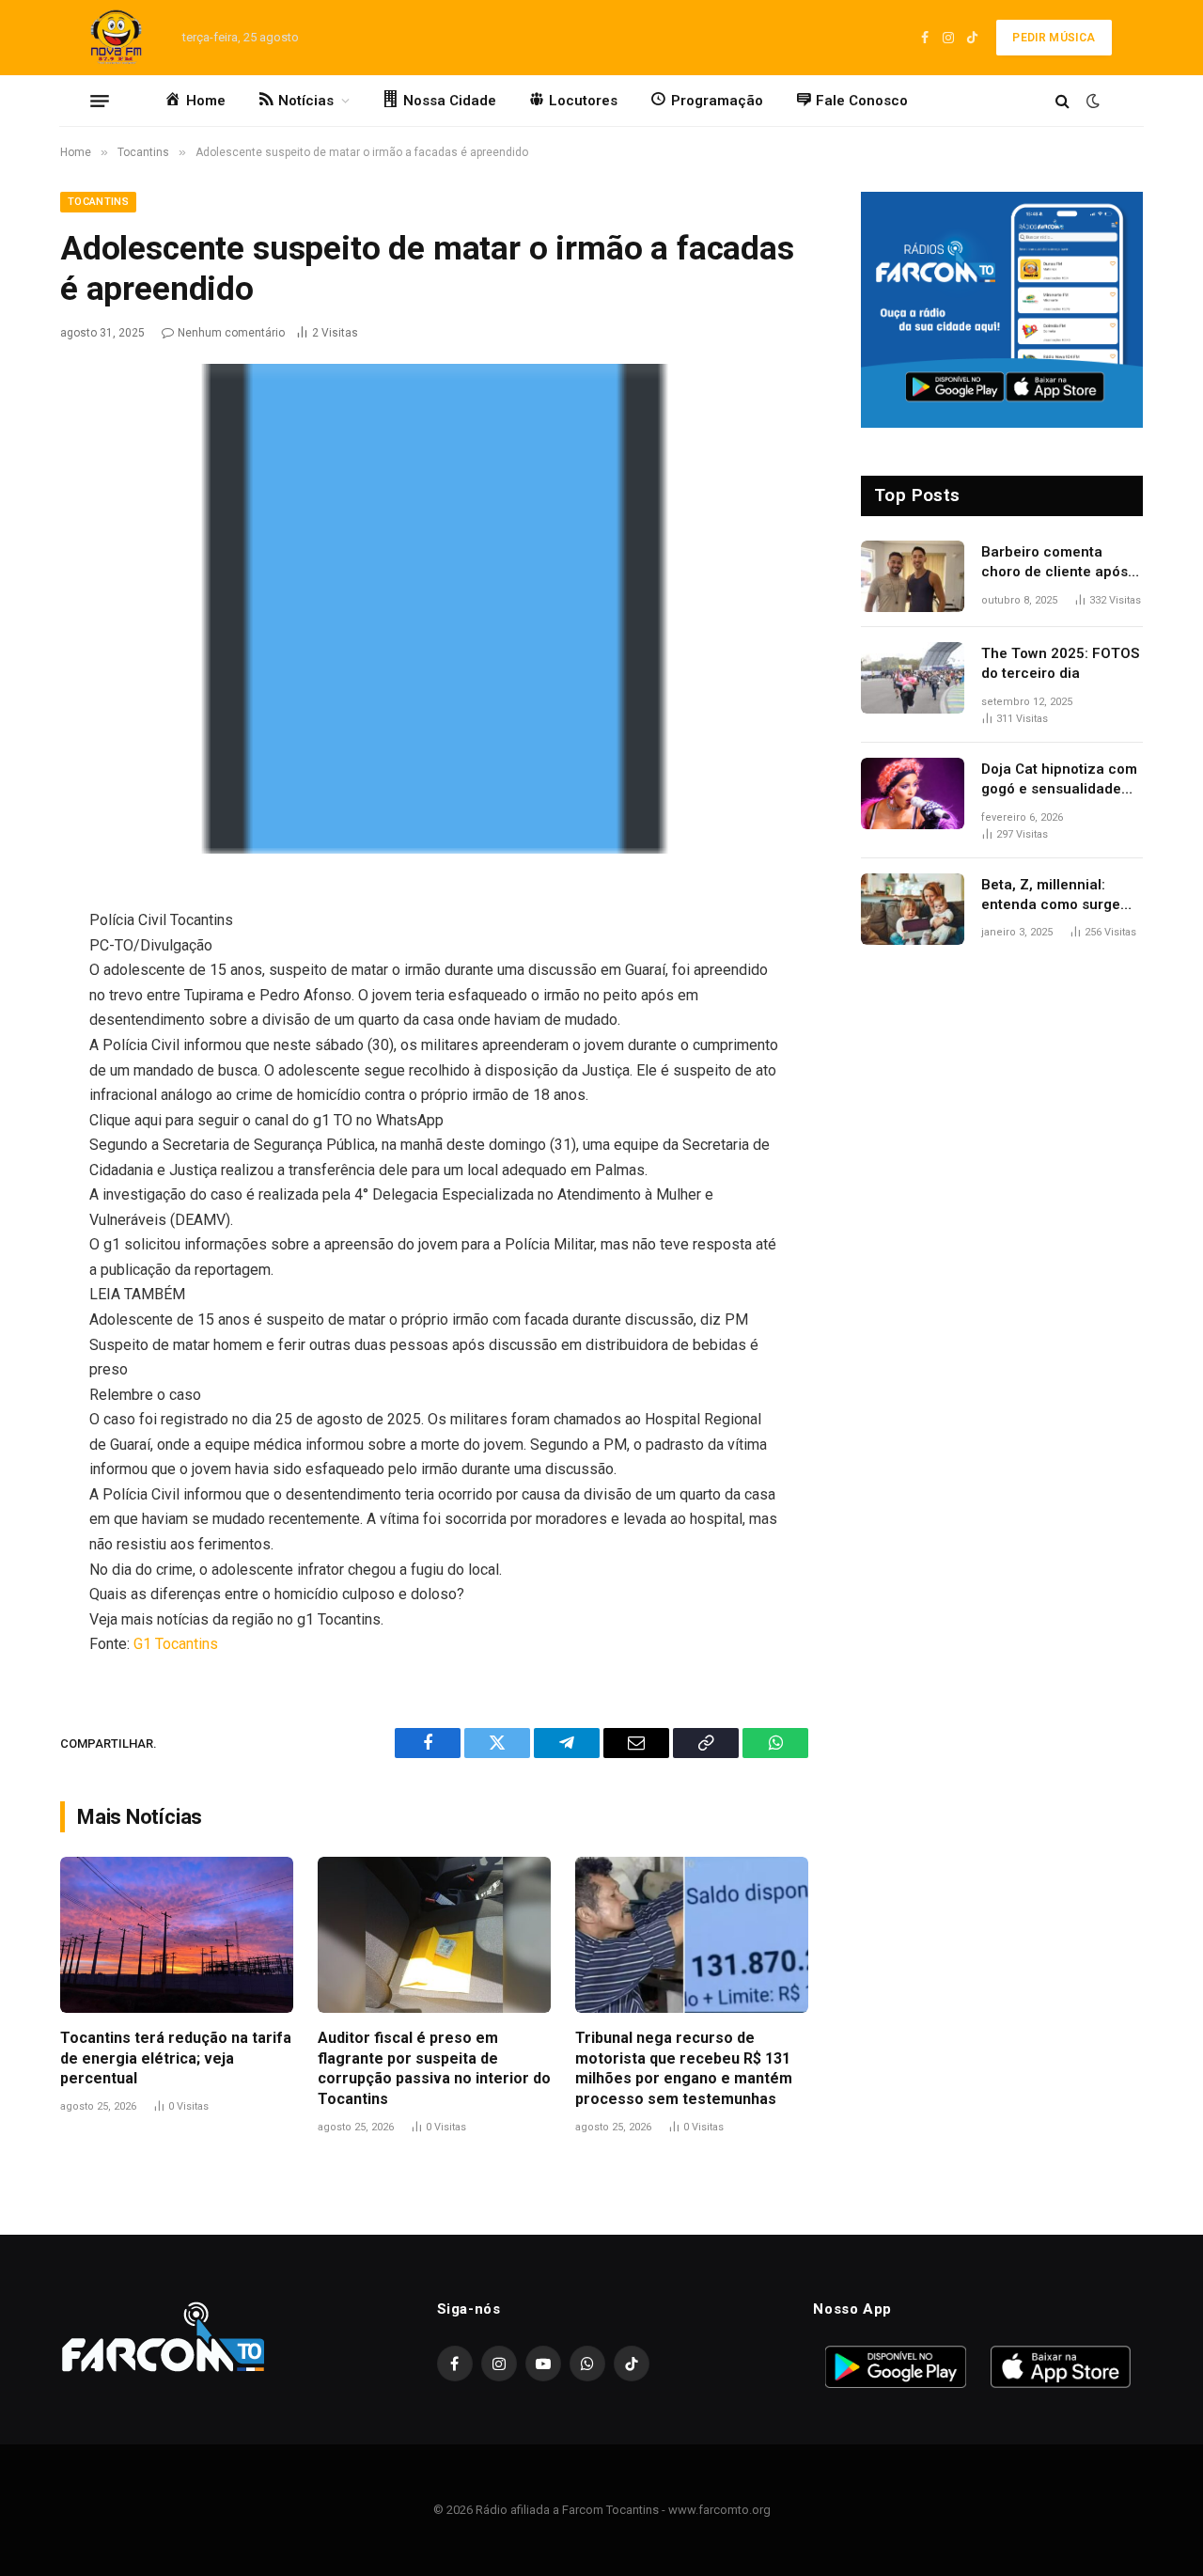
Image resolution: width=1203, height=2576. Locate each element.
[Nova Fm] (113, 38)
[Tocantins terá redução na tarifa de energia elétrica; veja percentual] (177, 1934)
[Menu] (100, 101)
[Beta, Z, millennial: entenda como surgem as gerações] (913, 909)
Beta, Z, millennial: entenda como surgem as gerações (1057, 896)
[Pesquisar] (1062, 101)
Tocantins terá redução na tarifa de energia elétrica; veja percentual (176, 2058)
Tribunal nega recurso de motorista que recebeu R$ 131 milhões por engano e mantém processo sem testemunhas (684, 2068)
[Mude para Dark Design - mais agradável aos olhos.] (1091, 101)
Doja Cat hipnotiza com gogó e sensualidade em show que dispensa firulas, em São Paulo (1059, 780)
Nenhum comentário (231, 333)
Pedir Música (1054, 38)
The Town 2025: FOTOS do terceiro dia (1060, 663)
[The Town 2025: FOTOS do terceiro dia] (913, 678)
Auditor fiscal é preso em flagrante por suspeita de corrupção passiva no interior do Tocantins (434, 2068)
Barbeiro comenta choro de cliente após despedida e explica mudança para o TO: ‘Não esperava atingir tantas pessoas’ (1055, 563)
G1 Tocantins (176, 1644)
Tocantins (98, 202)
